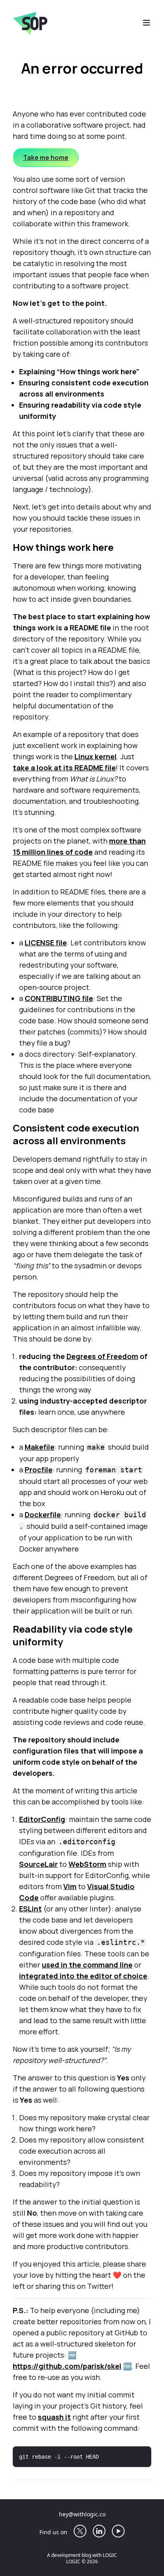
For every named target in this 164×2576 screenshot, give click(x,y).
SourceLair (38, 1864)
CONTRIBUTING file (59, 998)
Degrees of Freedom (102, 1356)
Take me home (46, 157)
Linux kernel (96, 756)
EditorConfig (42, 1819)
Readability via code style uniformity (73, 1635)
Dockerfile (43, 1514)
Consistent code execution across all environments (76, 1134)
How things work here (63, 547)
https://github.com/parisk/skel (67, 2366)
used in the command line (87, 1965)
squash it (54, 2417)
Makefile (40, 1447)
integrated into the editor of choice (83, 1976)
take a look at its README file (64, 768)
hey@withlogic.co (82, 2514)
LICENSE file (46, 943)
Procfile (39, 1470)
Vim (70, 1886)
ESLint (30, 1909)
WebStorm (87, 1864)
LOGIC (110, 2555)
